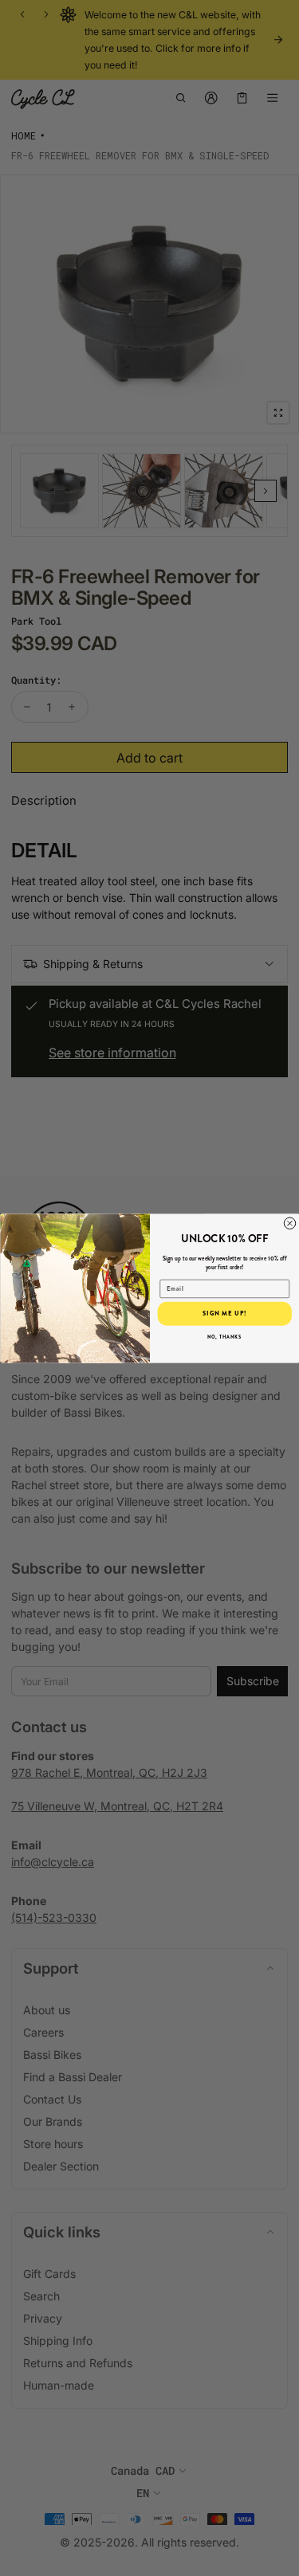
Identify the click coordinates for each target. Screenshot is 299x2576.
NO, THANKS (224, 1337)
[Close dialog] (289, 1223)
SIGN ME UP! (224, 1313)
